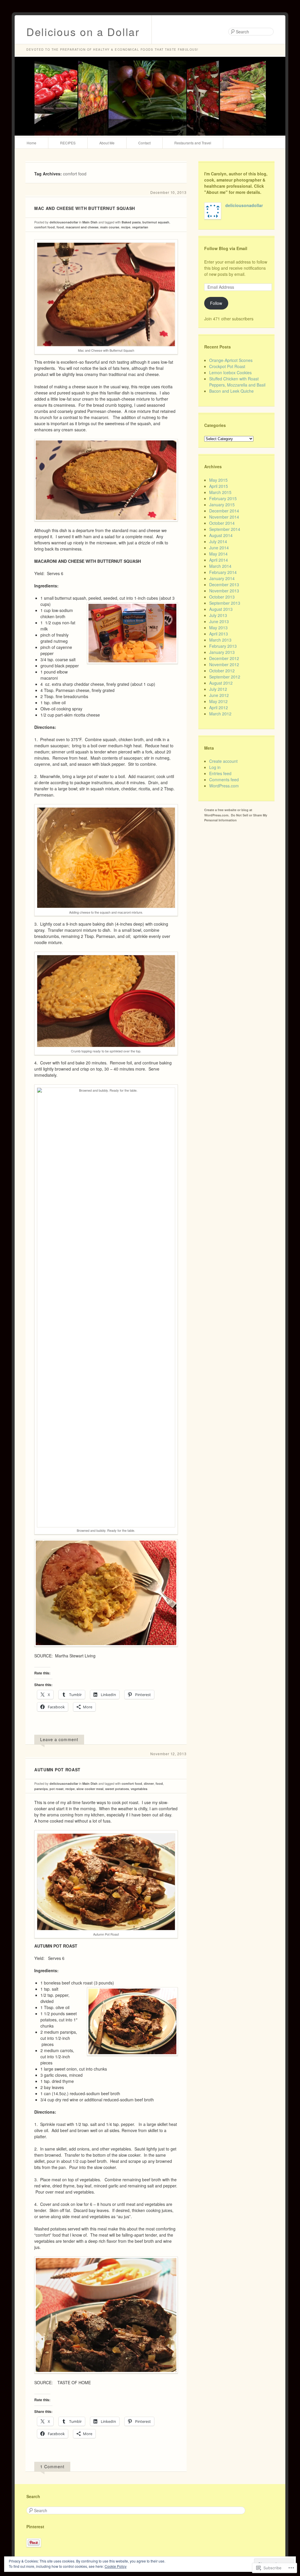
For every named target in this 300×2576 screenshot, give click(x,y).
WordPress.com (224, 786)
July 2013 (218, 615)
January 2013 (222, 652)
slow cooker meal (90, 1789)
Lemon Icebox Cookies (230, 372)
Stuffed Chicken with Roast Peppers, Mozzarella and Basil (237, 382)
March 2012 (220, 714)
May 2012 (218, 701)
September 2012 (225, 677)
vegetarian (140, 227)
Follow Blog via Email (226, 248)
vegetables (139, 1789)
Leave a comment (59, 1739)
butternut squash (156, 222)
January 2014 (222, 578)
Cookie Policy (116, 2566)
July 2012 (218, 689)
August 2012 (221, 683)
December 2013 (224, 584)
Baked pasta (131, 222)
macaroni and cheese (82, 227)
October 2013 (222, 597)
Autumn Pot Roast (57, 1770)
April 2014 (219, 560)
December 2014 (224, 511)
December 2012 (224, 658)
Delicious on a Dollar (83, 31)
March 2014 (220, 566)
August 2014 (221, 535)
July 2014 (218, 541)
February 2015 (223, 498)
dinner (149, 1783)
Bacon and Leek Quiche (231, 391)
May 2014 (218, 554)
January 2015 (222, 505)
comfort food (45, 227)
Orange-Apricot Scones (231, 360)
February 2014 (223, 572)
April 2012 (219, 707)
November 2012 (224, 664)
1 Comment (52, 2466)
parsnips (41, 1789)
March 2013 (220, 640)
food (60, 227)
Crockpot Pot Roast (227, 366)
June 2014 (219, 548)
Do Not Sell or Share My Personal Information (236, 818)
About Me (107, 143)
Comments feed (224, 780)
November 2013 (224, 591)
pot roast (57, 1789)
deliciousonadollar (64, 222)
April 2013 (219, 634)
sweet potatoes (117, 1789)
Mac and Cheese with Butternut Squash (85, 208)
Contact (144, 143)
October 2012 (222, 671)
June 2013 (219, 621)
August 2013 (221, 609)
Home (31, 143)
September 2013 (225, 603)
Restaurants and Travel (193, 143)
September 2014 (225, 529)
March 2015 (220, 492)
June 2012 (219, 695)
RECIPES (68, 143)
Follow (216, 303)
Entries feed (220, 773)
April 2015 (219, 486)
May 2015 (218, 480)
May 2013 (218, 628)
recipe (126, 227)
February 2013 (223, 646)
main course (110, 227)
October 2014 (222, 523)
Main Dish (90, 222)
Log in (215, 767)
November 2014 (224, 517)
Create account (223, 761)
